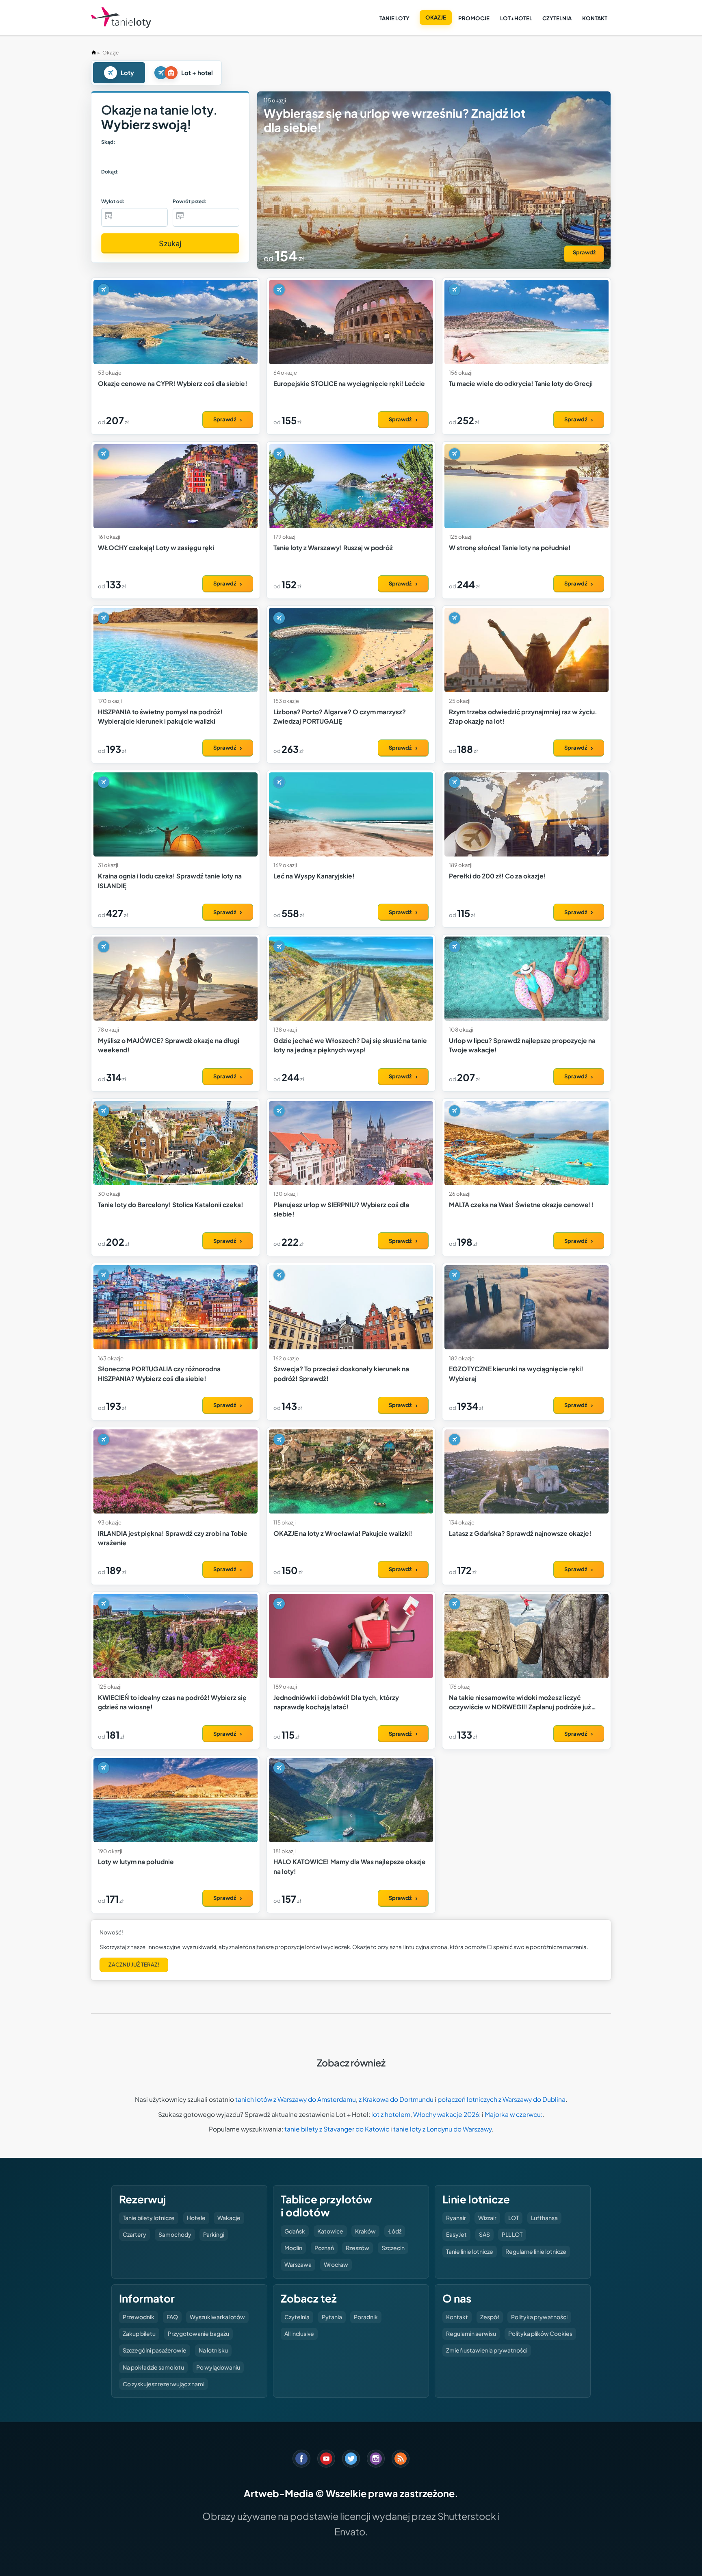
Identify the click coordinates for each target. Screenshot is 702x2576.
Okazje (436, 17)
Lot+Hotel (516, 18)
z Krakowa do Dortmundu (396, 2099)
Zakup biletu (139, 2333)
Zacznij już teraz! (134, 1965)
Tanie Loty (394, 18)
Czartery (134, 2234)
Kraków (365, 2231)
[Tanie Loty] (121, 18)
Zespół (490, 2317)
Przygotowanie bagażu (198, 2333)
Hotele (196, 2218)
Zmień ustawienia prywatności (487, 2350)
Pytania (332, 2317)
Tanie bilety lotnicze (149, 2218)
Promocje (474, 18)
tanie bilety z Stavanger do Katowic (337, 2129)
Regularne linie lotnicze (536, 2251)
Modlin (293, 2248)
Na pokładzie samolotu (153, 2367)
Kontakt (595, 18)
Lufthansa (544, 2218)
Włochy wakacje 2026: (447, 2114)
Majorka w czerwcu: (513, 2114)
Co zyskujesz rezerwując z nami (164, 2384)
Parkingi (214, 2234)
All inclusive (299, 2333)
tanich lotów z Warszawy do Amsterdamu (296, 2099)
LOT (513, 2218)
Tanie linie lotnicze (470, 2251)
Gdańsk (295, 2231)
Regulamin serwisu (471, 2333)
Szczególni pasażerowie (155, 2350)
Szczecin (393, 2248)
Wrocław (336, 2264)
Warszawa (298, 2264)
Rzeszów (357, 2248)
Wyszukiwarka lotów (217, 2317)
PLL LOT (512, 2234)
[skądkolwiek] (122, 156)
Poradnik (366, 2317)
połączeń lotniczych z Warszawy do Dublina (502, 2099)
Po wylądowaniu (218, 2367)
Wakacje (229, 2218)
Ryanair (456, 2218)
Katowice (330, 2231)
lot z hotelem (391, 2114)
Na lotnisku (213, 2350)
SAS (484, 2234)
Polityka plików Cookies (540, 2333)
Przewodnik (139, 2317)
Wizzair (487, 2218)
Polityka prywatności (539, 2317)
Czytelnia (557, 18)
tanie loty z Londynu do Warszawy (442, 2129)
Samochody (175, 2234)
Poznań (324, 2248)
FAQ (172, 2317)
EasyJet (456, 2234)
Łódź (395, 2231)
